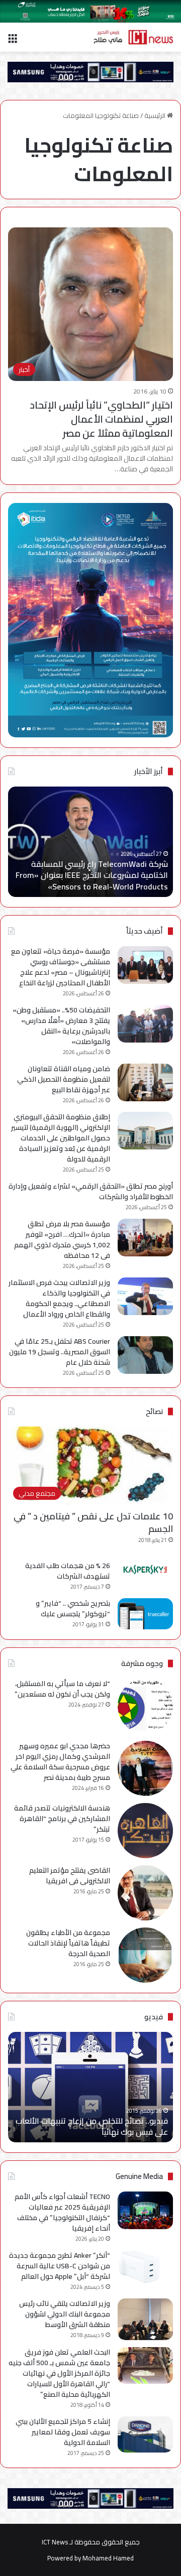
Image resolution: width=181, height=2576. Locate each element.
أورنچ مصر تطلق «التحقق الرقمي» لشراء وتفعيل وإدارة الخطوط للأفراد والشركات (91, 1191)
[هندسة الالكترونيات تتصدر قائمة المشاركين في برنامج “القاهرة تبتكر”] (145, 1831)
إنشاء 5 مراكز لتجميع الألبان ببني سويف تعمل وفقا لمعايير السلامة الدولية (63, 2432)
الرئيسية (156, 115)
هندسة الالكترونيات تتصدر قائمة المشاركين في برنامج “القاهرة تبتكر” (62, 1819)
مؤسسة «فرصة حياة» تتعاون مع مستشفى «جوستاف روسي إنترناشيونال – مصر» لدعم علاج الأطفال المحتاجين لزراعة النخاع (61, 967)
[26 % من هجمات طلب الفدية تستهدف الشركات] (145, 1570)
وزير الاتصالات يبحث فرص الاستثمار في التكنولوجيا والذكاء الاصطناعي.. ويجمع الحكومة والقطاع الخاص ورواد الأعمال (59, 1298)
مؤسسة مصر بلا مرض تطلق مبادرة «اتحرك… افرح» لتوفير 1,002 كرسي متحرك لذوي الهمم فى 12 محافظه (62, 1240)
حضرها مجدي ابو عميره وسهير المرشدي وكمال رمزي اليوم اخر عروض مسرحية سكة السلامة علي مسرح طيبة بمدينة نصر (60, 1762)
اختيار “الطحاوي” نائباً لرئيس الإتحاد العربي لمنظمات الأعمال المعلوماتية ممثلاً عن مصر (101, 419)
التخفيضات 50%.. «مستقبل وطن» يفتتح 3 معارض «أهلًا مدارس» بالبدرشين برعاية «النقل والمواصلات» (61, 1026)
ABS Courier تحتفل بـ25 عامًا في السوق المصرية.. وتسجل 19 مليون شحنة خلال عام (60, 1352)
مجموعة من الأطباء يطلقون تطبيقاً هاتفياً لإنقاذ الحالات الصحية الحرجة (68, 1943)
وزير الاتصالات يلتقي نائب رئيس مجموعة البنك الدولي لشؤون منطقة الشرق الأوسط (65, 2314)
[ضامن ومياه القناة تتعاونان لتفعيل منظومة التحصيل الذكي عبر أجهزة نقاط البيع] (145, 1082)
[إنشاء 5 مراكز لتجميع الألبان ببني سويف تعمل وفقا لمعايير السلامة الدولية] (145, 2435)
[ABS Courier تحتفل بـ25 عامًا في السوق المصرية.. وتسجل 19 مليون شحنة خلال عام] (145, 1355)
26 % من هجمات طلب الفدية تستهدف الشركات (68, 1571)
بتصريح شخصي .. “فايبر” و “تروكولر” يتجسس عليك (73, 1608)
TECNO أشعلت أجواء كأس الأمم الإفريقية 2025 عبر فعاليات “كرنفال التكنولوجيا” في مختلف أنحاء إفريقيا (62, 2212)
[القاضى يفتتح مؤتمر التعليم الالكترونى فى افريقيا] (145, 1893)
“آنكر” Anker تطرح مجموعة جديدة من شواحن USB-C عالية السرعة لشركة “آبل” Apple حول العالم (60, 2266)
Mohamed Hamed (108, 2558)
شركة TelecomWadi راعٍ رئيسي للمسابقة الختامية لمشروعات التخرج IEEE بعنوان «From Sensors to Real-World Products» (92, 875)
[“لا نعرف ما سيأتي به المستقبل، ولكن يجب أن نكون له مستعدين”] (145, 1706)
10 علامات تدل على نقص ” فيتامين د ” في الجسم (93, 1522)
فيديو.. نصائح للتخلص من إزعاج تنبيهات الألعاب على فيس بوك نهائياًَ (92, 2126)
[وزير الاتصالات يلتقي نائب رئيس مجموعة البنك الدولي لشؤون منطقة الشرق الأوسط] (145, 2319)
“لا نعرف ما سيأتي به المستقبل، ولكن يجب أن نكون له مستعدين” (62, 1689)
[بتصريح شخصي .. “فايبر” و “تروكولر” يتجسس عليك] (145, 1614)
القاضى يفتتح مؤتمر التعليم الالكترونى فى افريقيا (70, 1876)
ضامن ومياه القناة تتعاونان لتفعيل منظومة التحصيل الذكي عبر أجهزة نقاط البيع (64, 1079)
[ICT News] (133, 37)
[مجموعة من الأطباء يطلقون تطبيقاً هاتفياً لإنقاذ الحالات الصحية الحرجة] (145, 1955)
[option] (90, 842)
